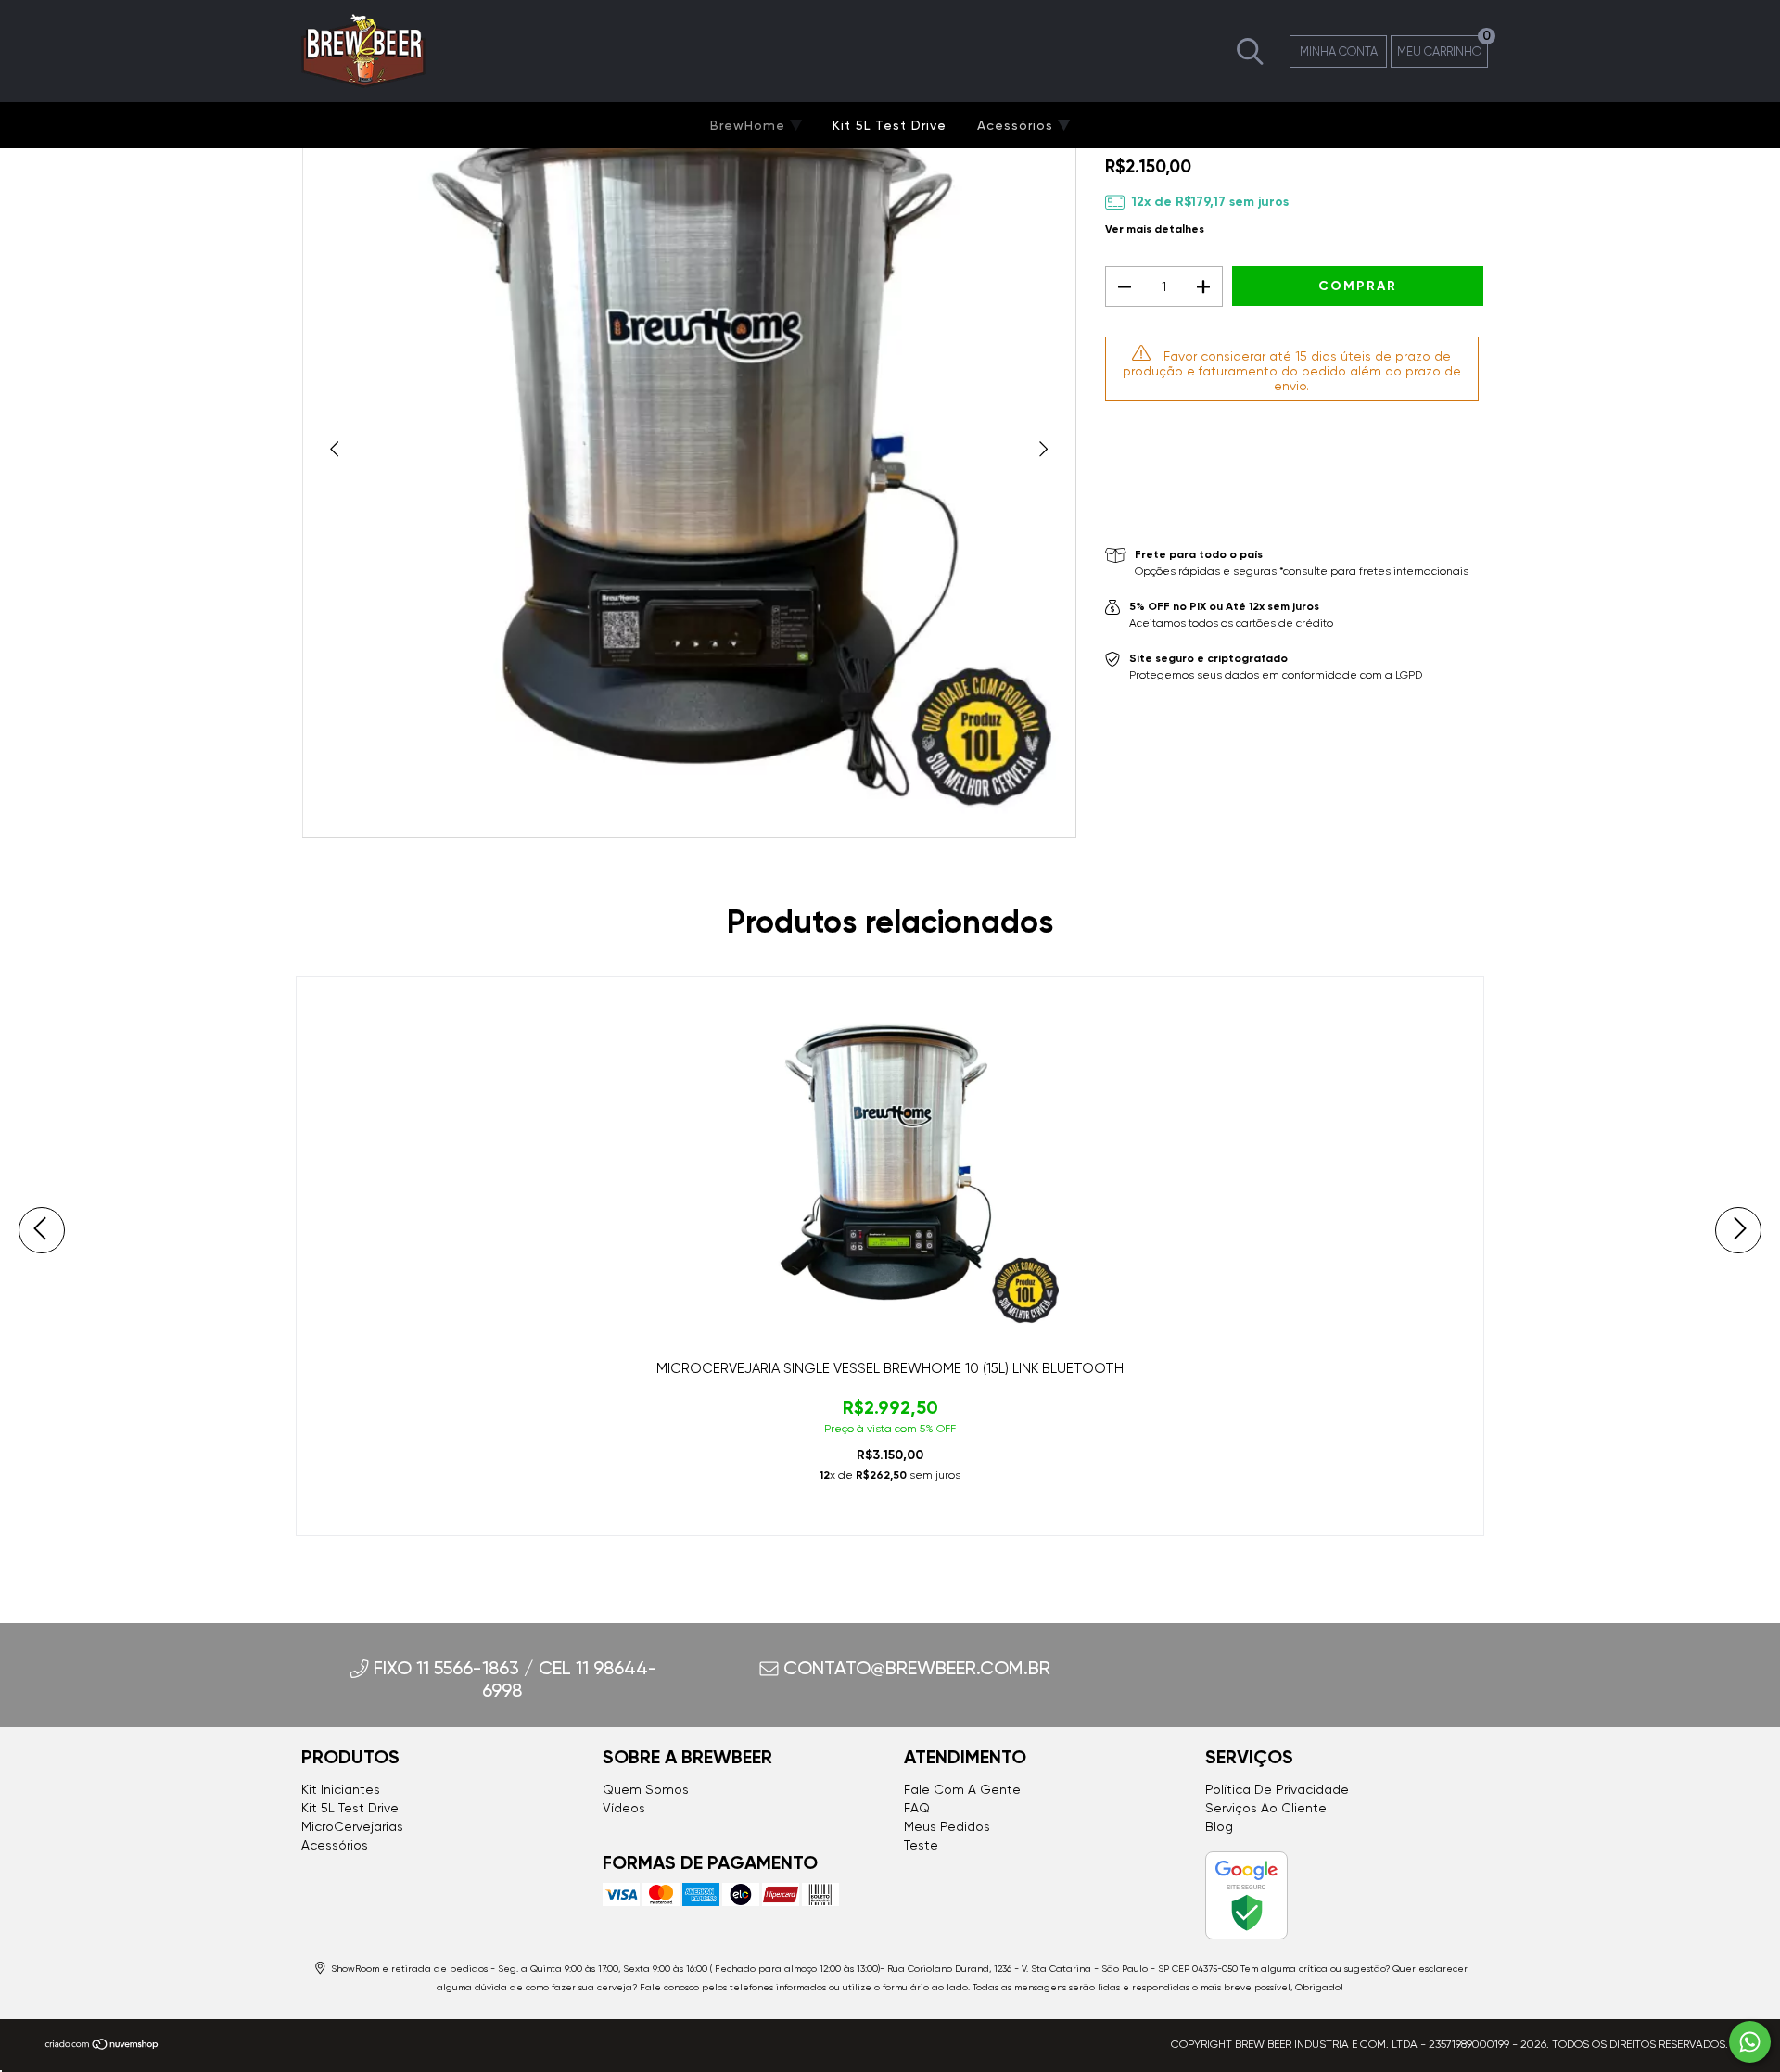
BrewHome (750, 125)
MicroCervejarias (352, 1826)
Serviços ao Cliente (1266, 1808)
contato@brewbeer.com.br (917, 1668)
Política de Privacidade (1277, 1789)
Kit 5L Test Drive (890, 125)
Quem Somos (646, 1789)
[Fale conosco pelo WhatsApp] (1750, 2042)
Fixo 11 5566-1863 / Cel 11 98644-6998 (515, 1679)
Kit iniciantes (341, 1789)
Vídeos (624, 1808)
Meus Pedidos (947, 1826)
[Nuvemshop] (102, 2047)
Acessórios (1017, 125)
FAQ (917, 1808)
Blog (1219, 1826)
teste (921, 1845)
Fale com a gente (962, 1789)
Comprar (890, 1513)
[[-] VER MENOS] (1250, 50)
